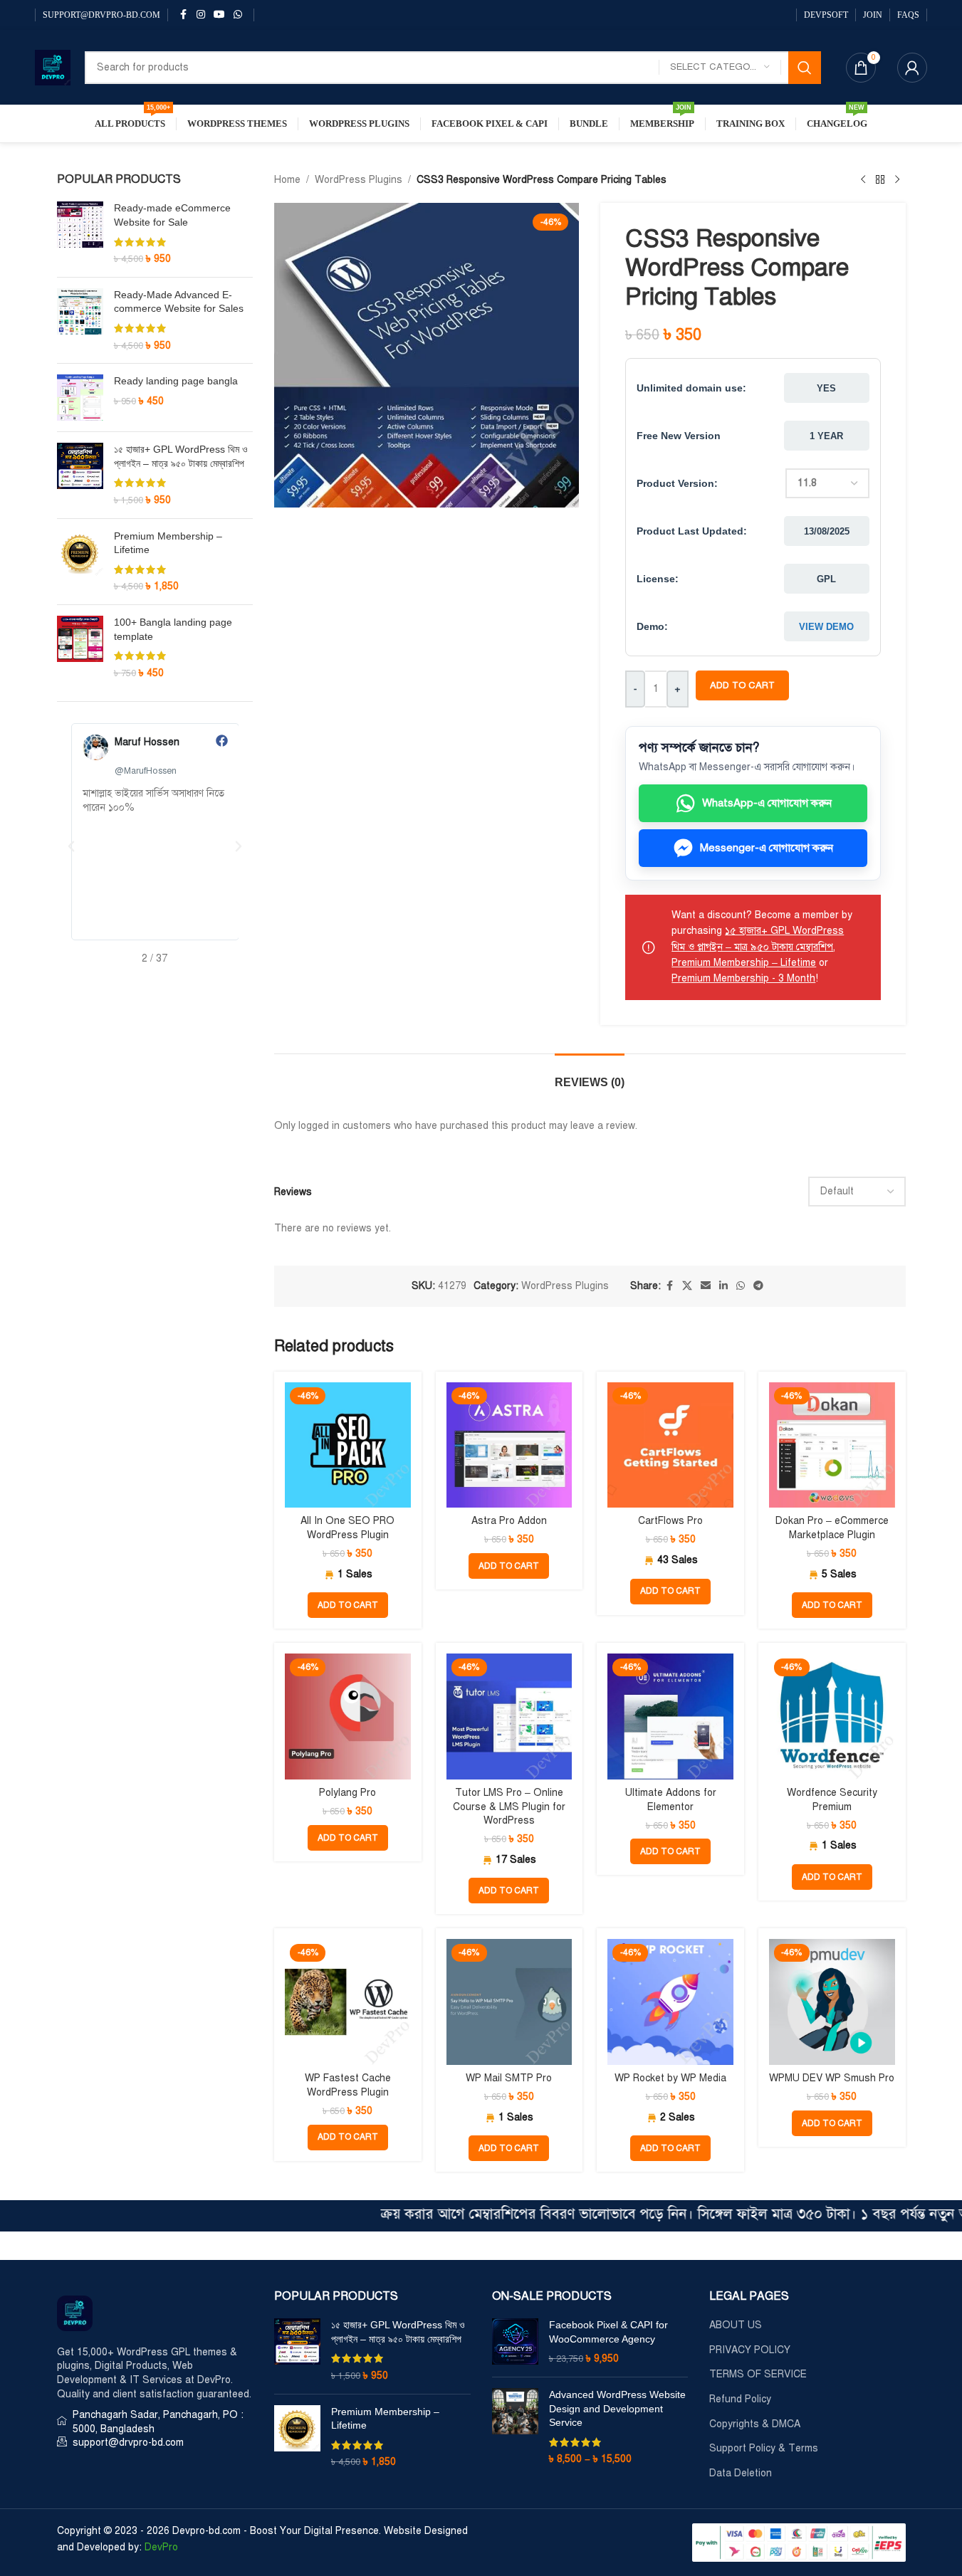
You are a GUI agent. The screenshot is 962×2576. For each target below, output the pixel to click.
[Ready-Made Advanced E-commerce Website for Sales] (80, 320)
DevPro (161, 2547)
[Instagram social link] (201, 15)
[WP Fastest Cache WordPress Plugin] (348, 2002)
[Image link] (75, 2313)
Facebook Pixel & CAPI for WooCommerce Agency (608, 2332)
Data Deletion (741, 2473)
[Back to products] (880, 180)
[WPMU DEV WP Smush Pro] (832, 2002)
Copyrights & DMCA (755, 2424)
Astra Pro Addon (509, 1521)
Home (287, 180)
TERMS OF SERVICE (758, 2374)
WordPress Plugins (359, 180)
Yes (826, 388)
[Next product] (897, 180)
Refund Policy (740, 2399)
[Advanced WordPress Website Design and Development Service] (515, 2427)
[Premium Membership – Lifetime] (80, 562)
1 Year (826, 436)
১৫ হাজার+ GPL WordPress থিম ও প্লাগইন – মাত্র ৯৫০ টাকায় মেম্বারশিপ (181, 456)
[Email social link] (706, 1286)
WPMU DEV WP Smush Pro (832, 2078)
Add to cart (742, 685)
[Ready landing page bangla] (80, 398)
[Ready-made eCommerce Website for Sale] (80, 233)
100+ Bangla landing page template (173, 629)
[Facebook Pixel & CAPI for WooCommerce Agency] (515, 2342)
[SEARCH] (805, 68)
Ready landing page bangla (176, 381)
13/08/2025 (827, 531)
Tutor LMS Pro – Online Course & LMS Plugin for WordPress (509, 1807)
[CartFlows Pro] (670, 1445)
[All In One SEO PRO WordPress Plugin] (348, 1445)
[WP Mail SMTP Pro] (509, 2002)
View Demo (826, 627)
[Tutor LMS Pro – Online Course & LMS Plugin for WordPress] (509, 1717)
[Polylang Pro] (348, 1717)
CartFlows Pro (670, 1521)
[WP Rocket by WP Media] (670, 2002)
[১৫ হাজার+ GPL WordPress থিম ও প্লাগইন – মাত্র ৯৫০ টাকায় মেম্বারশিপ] (80, 475)
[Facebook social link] (184, 15)
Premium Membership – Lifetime (168, 543)
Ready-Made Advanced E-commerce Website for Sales (179, 302)
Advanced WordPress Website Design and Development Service (617, 2408)
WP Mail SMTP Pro (509, 2078)
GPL (826, 579)
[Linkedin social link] (723, 1286)
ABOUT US (736, 2325)
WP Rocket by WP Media (670, 2078)
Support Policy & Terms (764, 2448)
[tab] (590, 1075)
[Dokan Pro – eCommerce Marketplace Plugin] (832, 1445)
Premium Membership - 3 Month (743, 978)
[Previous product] (863, 180)
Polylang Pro (347, 1793)
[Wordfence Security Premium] (832, 1717)
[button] (71, 846)
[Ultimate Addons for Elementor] (670, 1717)
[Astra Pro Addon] (509, 1445)
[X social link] (687, 1286)
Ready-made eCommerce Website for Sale (172, 215)
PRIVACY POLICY (750, 2350)
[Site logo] (53, 67)
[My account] (912, 68)
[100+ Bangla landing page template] (80, 648)
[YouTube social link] (219, 15)
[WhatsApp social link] (238, 15)
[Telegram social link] (758, 1286)
